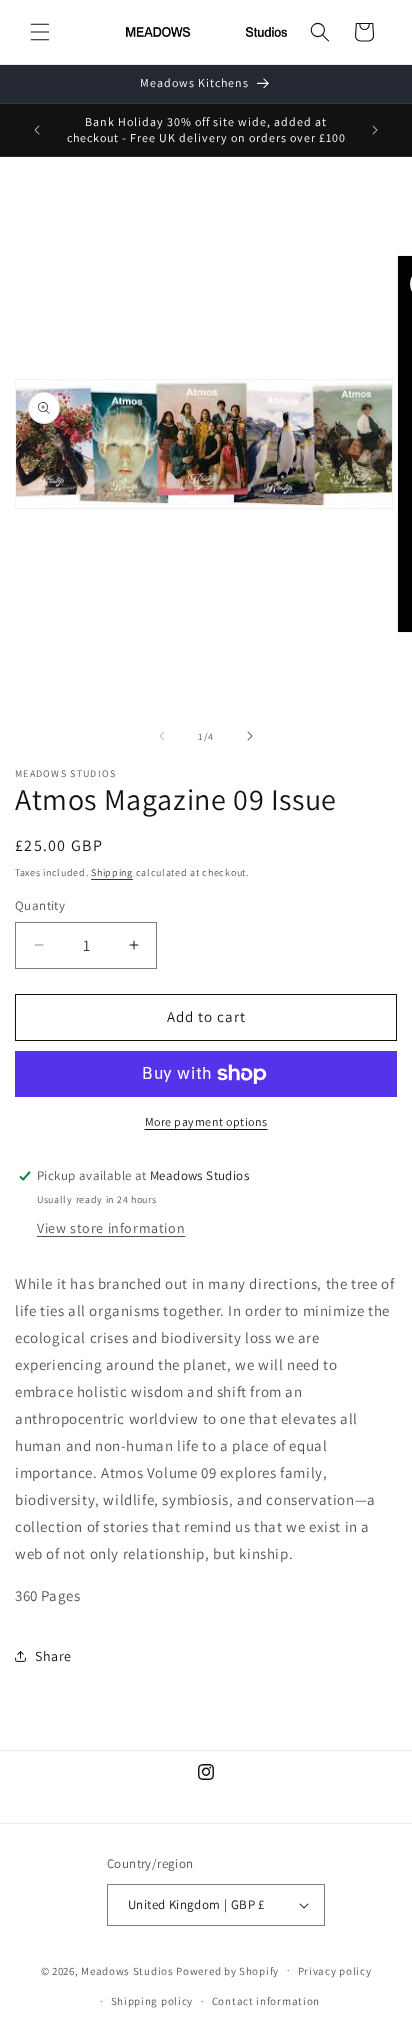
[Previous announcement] (37, 130)
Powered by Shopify (227, 1970)
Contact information (266, 2001)
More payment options (206, 1121)
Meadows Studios (127, 1970)
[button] (40, 32)
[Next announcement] (375, 130)
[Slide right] (250, 736)
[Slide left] (162, 736)
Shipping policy (152, 2001)
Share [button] (53, 1656)
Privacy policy (335, 1971)
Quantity (40, 905)
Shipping (112, 872)
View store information (111, 1228)
